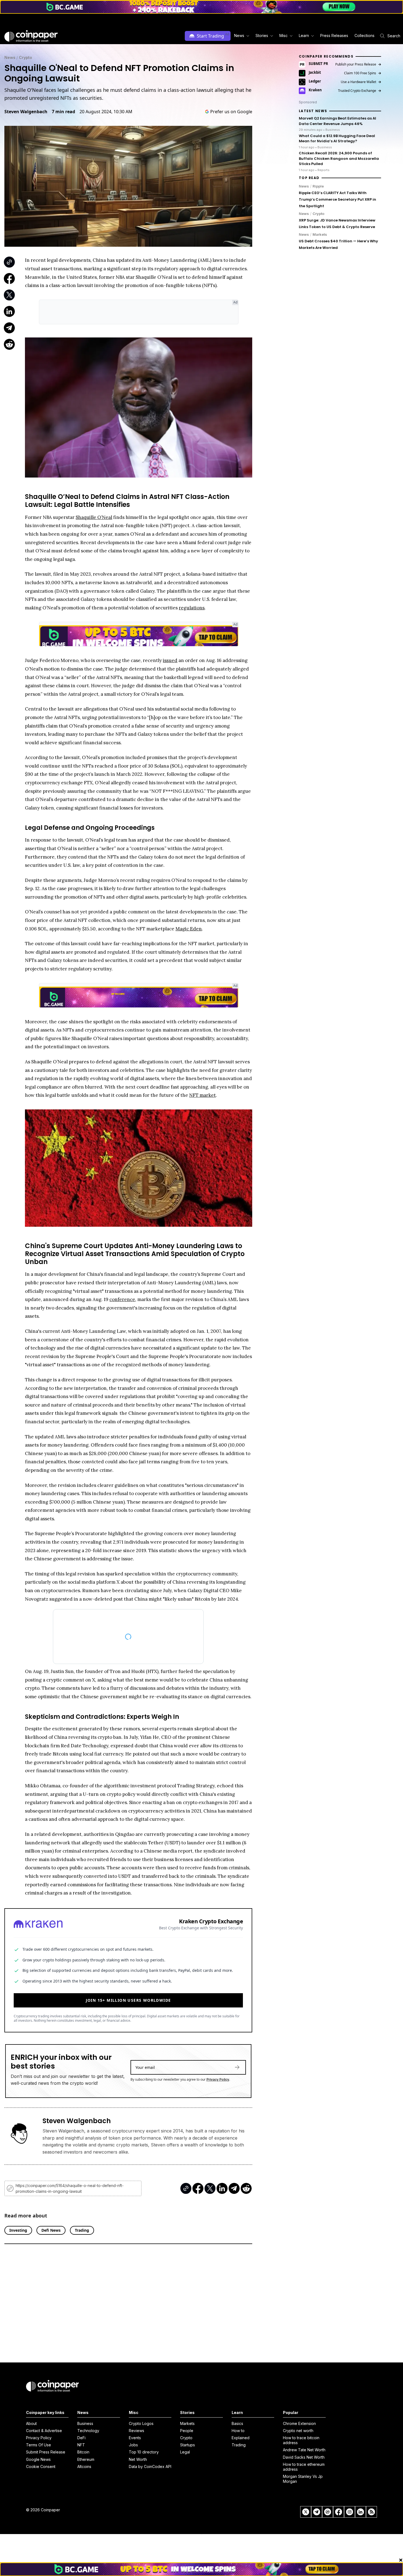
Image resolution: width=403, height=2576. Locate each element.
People (187, 2431)
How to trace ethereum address (304, 2467)
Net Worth (138, 2459)
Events (135, 2438)
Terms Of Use (39, 2445)
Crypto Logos (141, 2423)
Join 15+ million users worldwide (128, 1997)
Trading (239, 2445)
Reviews (137, 2431)
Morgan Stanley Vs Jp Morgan (303, 2479)
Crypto (25, 57)
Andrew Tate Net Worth (304, 2450)
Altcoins (84, 2466)
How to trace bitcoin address (301, 2440)
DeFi (81, 2438)
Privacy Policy (218, 2077)
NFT (81, 2445)
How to (238, 2431)
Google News (38, 2459)
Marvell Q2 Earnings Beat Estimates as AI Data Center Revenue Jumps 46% (337, 121)
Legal (185, 2452)
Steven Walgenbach (26, 112)
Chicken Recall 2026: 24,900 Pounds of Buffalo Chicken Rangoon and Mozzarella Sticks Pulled (339, 159)
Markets (320, 235)
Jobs (133, 2445)
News (10, 57)
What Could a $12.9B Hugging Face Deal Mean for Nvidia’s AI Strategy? (337, 139)
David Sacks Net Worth (304, 2457)
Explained (241, 2438)
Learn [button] (304, 35)
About (31, 2423)
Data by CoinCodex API (150, 2466)
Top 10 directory (144, 2452)
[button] (334, 36)
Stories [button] (262, 35)
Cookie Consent (41, 2466)
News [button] (239, 35)
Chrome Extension (299, 2423)
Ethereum (86, 2459)
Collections (364, 35)
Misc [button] (283, 35)
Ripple (318, 186)
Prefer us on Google (231, 112)
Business (85, 2423)
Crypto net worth (298, 2431)
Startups (188, 2445)
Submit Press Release (46, 2452)
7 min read (63, 112)
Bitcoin (83, 2452)
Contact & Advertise (44, 2431)
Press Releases (334, 35)
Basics (237, 2423)
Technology (88, 2431)
